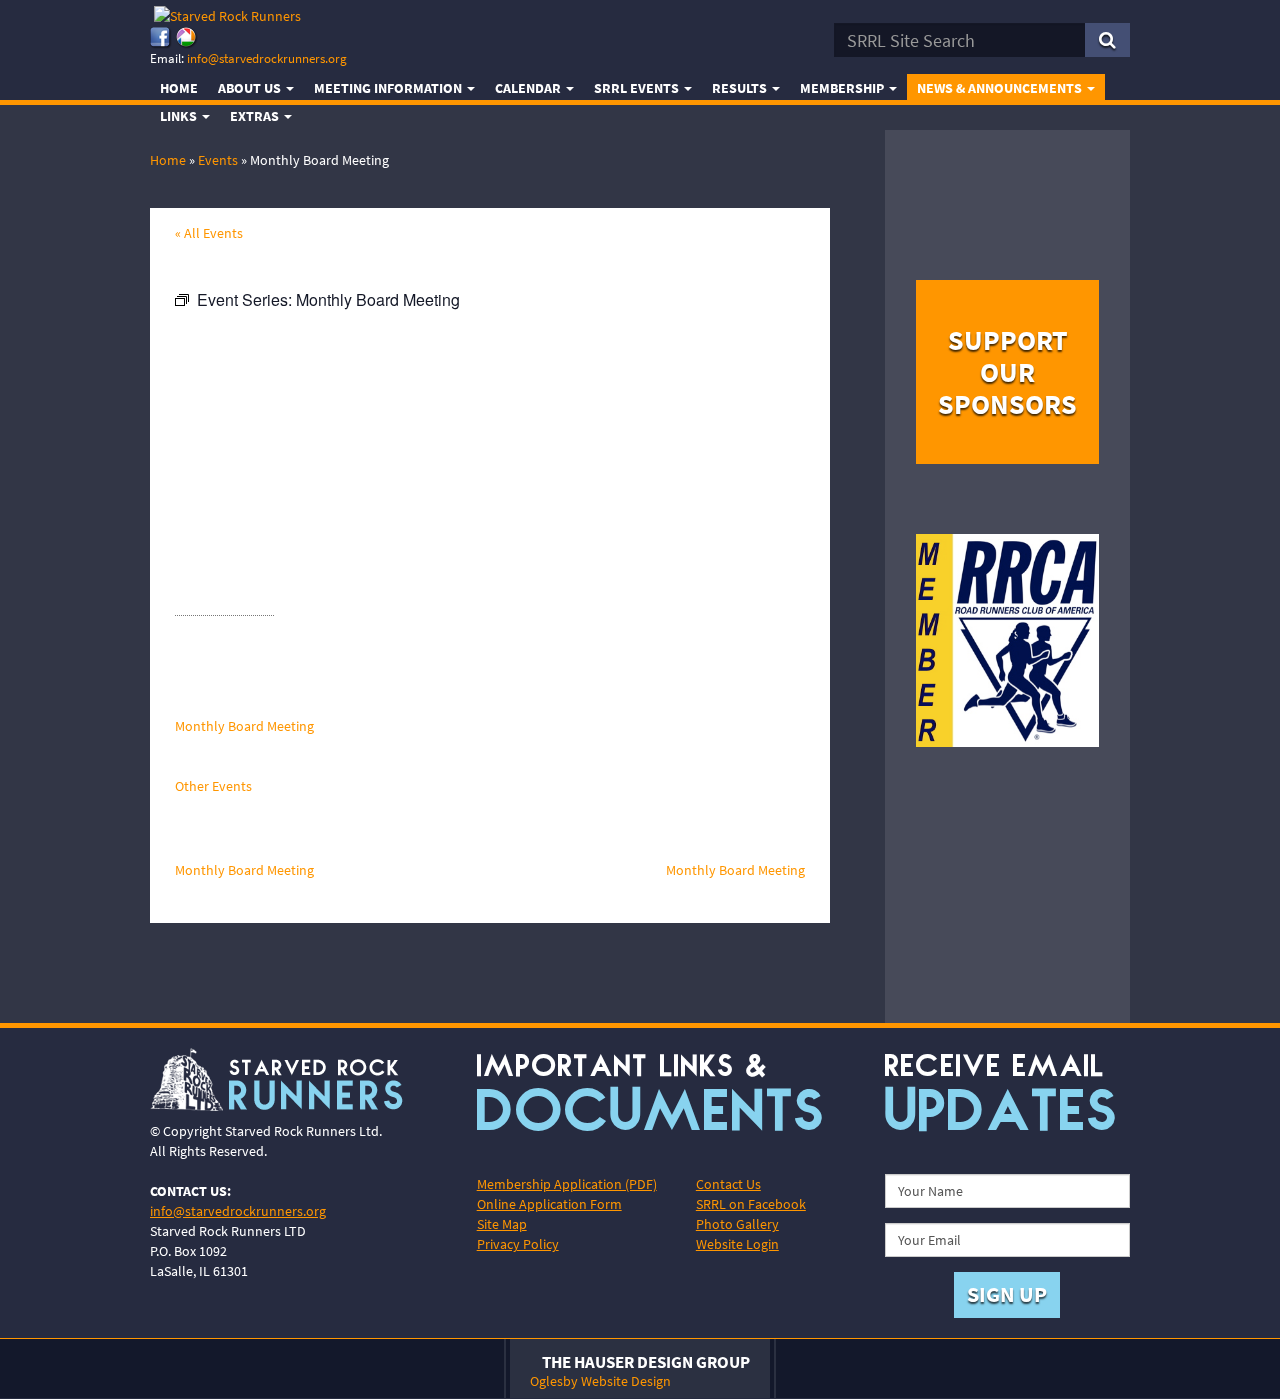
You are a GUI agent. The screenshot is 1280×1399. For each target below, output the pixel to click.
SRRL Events (638, 88)
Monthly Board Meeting (244, 726)
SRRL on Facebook (751, 1204)
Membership (843, 88)
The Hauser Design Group (646, 1362)
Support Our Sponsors (1007, 372)
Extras (256, 116)
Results (741, 88)
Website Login (737, 1244)
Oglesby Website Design (600, 1381)
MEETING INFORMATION (389, 88)
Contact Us (728, 1184)
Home (179, 88)
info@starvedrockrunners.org (267, 58)
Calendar (529, 88)
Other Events (213, 786)
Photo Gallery (737, 1224)
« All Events (209, 233)
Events (218, 160)
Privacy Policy (518, 1244)
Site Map (502, 1224)
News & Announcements (1001, 88)
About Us (251, 88)
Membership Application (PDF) (567, 1184)
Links (180, 116)
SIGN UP (1007, 1294)
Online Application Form (549, 1204)
